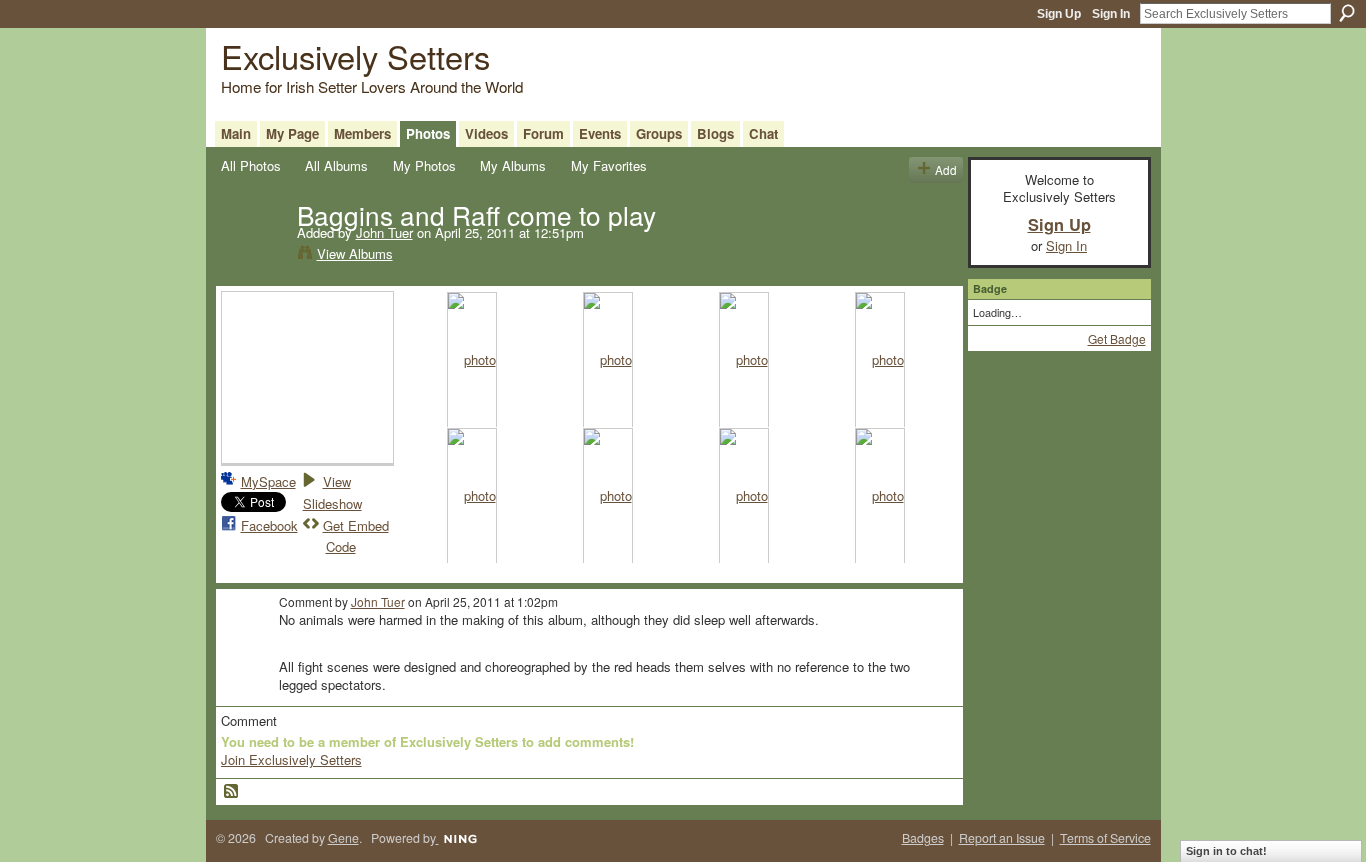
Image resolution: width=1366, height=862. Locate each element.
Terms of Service (1105, 838)
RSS (232, 792)
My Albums (513, 165)
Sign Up (1059, 14)
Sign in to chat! (1226, 851)
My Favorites (609, 165)
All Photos (251, 165)
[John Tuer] (253, 256)
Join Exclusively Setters (291, 759)
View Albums (355, 253)
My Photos (424, 165)
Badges (923, 838)
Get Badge (1117, 338)
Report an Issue (1002, 838)
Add (946, 169)
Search (1347, 13)
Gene (343, 838)
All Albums (336, 165)
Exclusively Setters (355, 55)
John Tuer (384, 232)
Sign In (1111, 14)
